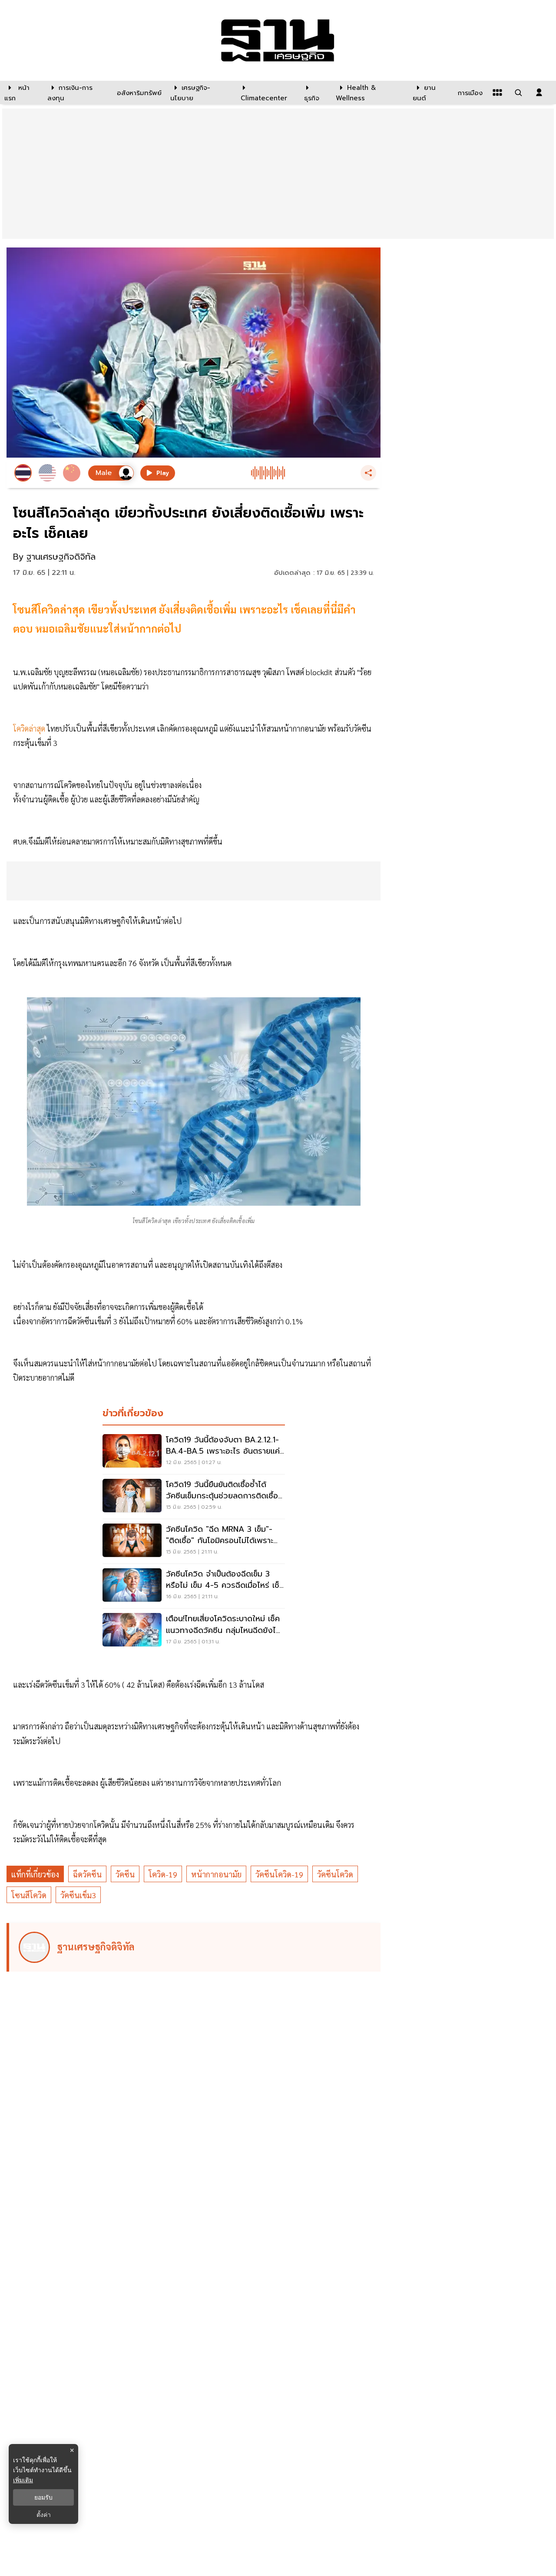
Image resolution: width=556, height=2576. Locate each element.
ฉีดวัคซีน (87, 1874)
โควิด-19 (163, 1874)
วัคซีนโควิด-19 (279, 1874)
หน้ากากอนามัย (216, 1874)
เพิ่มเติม (23, 2480)
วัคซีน (125, 1874)
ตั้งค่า (44, 2515)
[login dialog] (539, 92)
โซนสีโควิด (29, 1895)
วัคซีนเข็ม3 (78, 1895)
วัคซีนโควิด (335, 1874)
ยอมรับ (43, 2497)
